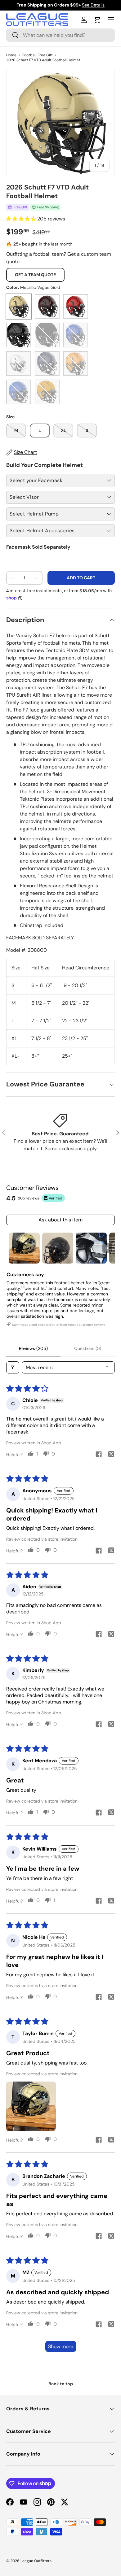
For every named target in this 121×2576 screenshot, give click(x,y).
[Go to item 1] (24, 1248)
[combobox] (60, 35)
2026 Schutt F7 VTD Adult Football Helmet (43, 60)
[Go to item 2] (58, 1248)
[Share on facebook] (99, 1455)
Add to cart (81, 578)
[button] (97, 20)
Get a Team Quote (35, 275)
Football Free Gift (38, 55)
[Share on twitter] (111, 1455)
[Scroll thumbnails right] (107, 1248)
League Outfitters (36, 2561)
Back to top (61, 2384)
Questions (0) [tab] (88, 1348)
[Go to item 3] (91, 1248)
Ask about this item (60, 1220)
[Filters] (13, 1367)
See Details (93, 5)
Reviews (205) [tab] (33, 1348)
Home (11, 55)
